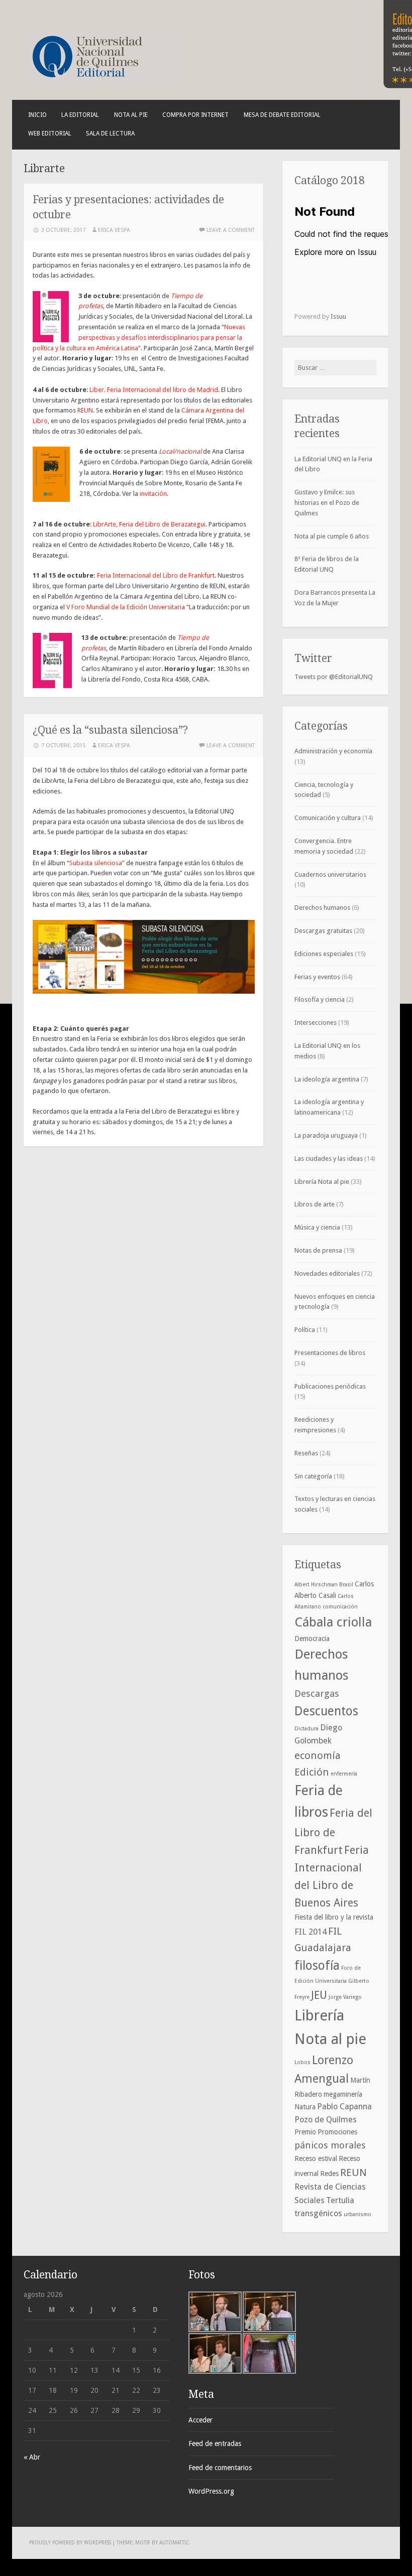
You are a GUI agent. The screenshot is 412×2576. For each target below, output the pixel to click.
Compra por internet (195, 115)
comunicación (340, 1607)
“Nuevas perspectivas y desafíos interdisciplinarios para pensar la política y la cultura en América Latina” (139, 337)
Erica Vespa (114, 230)
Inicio (37, 115)
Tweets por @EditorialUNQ (334, 677)
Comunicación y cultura (328, 818)
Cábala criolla (333, 1622)
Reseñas (306, 1453)
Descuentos (326, 1711)
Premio (305, 2132)
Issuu (338, 316)
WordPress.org (211, 2491)
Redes (329, 2174)
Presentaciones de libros (330, 1353)
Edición (312, 1772)
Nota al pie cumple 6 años (332, 536)
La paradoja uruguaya (326, 1135)
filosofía (317, 1965)
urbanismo (357, 2214)
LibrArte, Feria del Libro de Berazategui (149, 524)
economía (318, 1755)
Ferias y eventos (317, 977)
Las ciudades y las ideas (329, 1159)
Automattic (174, 2543)
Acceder (200, 2420)
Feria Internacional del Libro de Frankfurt (156, 575)
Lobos (302, 2062)
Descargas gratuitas (323, 931)
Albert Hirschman (316, 1585)
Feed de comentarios (220, 2468)
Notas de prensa (318, 1250)
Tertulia (340, 2200)
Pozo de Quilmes (326, 2120)
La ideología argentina (327, 1079)
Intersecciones (316, 1023)
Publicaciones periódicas (330, 1386)
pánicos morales (330, 2145)
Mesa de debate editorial (282, 115)
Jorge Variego (345, 1997)
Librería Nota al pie (322, 1182)
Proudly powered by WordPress (70, 2543)
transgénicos (318, 2213)
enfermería (344, 1774)
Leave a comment (231, 230)
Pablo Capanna (344, 2107)
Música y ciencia (317, 1227)
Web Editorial (50, 133)
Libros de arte (315, 1204)
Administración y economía (333, 751)
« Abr (32, 2457)
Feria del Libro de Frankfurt (333, 1831)
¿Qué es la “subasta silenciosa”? (110, 730)
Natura (305, 2107)
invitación (153, 494)
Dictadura (306, 1729)
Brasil (346, 1585)
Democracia (312, 1639)
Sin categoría (313, 1476)
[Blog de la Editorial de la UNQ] (104, 82)
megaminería (343, 2094)
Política (305, 1330)
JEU (319, 1995)
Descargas (317, 1693)
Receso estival (316, 2158)
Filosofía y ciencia (320, 999)
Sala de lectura (110, 133)
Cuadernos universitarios (330, 874)
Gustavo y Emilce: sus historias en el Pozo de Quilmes (327, 503)
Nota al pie (131, 115)
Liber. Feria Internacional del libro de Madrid (154, 390)
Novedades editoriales (327, 1273)
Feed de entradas (215, 2444)
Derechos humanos (322, 908)
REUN (85, 410)
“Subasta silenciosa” (96, 863)
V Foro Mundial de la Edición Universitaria (126, 607)
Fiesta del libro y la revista (334, 1917)
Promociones (337, 2132)
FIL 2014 (311, 1932)
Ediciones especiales (324, 954)
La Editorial (80, 115)
